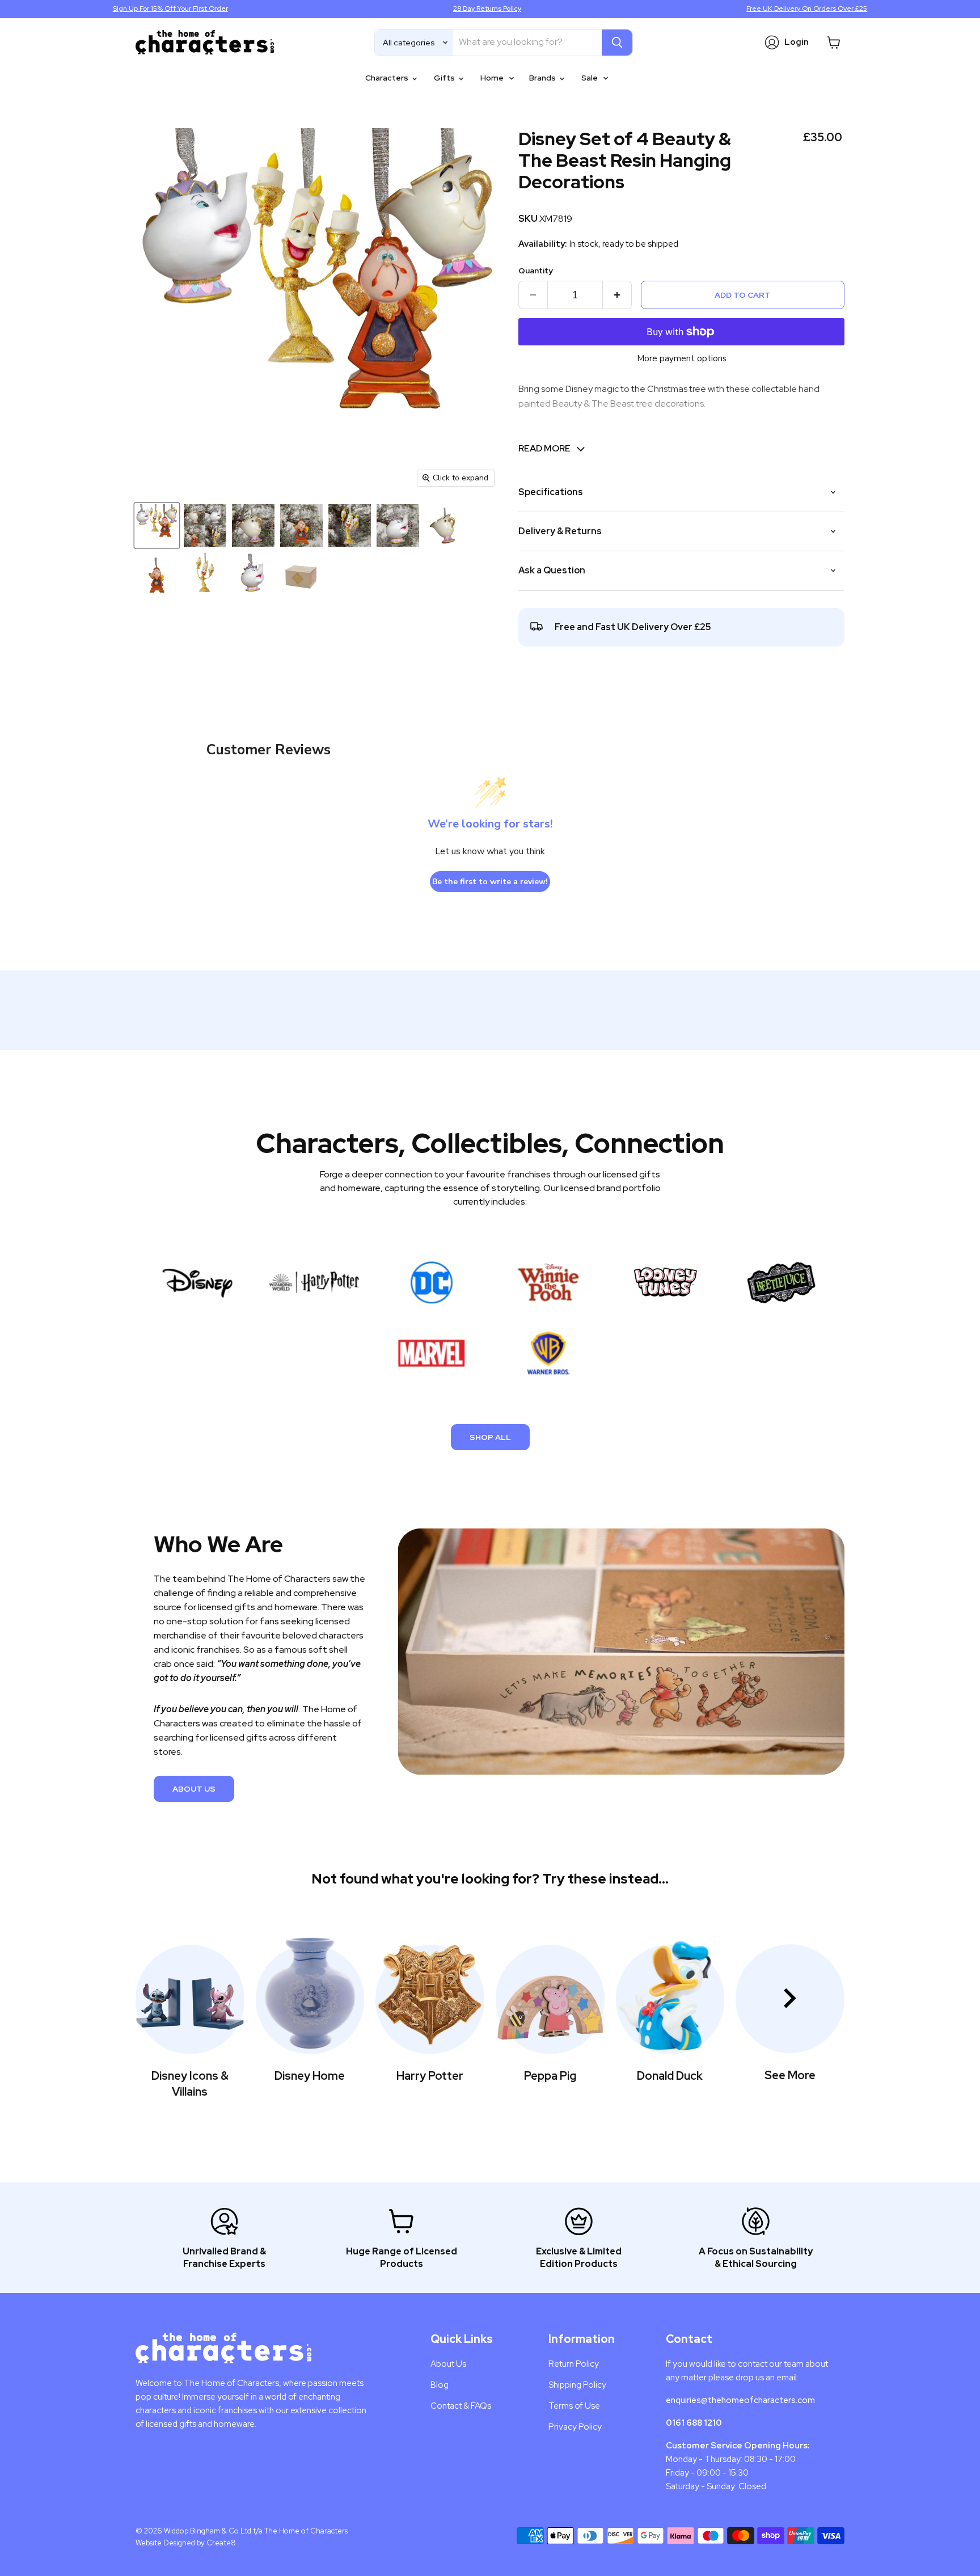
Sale (590, 78)
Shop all (490, 1437)
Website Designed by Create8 (186, 2543)
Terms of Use (574, 2406)
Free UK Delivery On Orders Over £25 (807, 9)
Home (493, 78)
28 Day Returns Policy (487, 9)
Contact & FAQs (461, 2406)
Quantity (536, 271)
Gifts (445, 78)
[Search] (617, 43)
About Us (194, 1789)
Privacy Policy (575, 2427)
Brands (543, 78)
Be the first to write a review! (490, 882)
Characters (388, 78)
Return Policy (574, 2364)
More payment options (682, 359)
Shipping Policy (577, 2385)
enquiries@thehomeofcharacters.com (740, 2400)
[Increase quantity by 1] (617, 295)
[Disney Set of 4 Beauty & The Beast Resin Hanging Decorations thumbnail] (157, 525)
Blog (440, 2385)
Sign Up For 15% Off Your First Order (170, 9)
